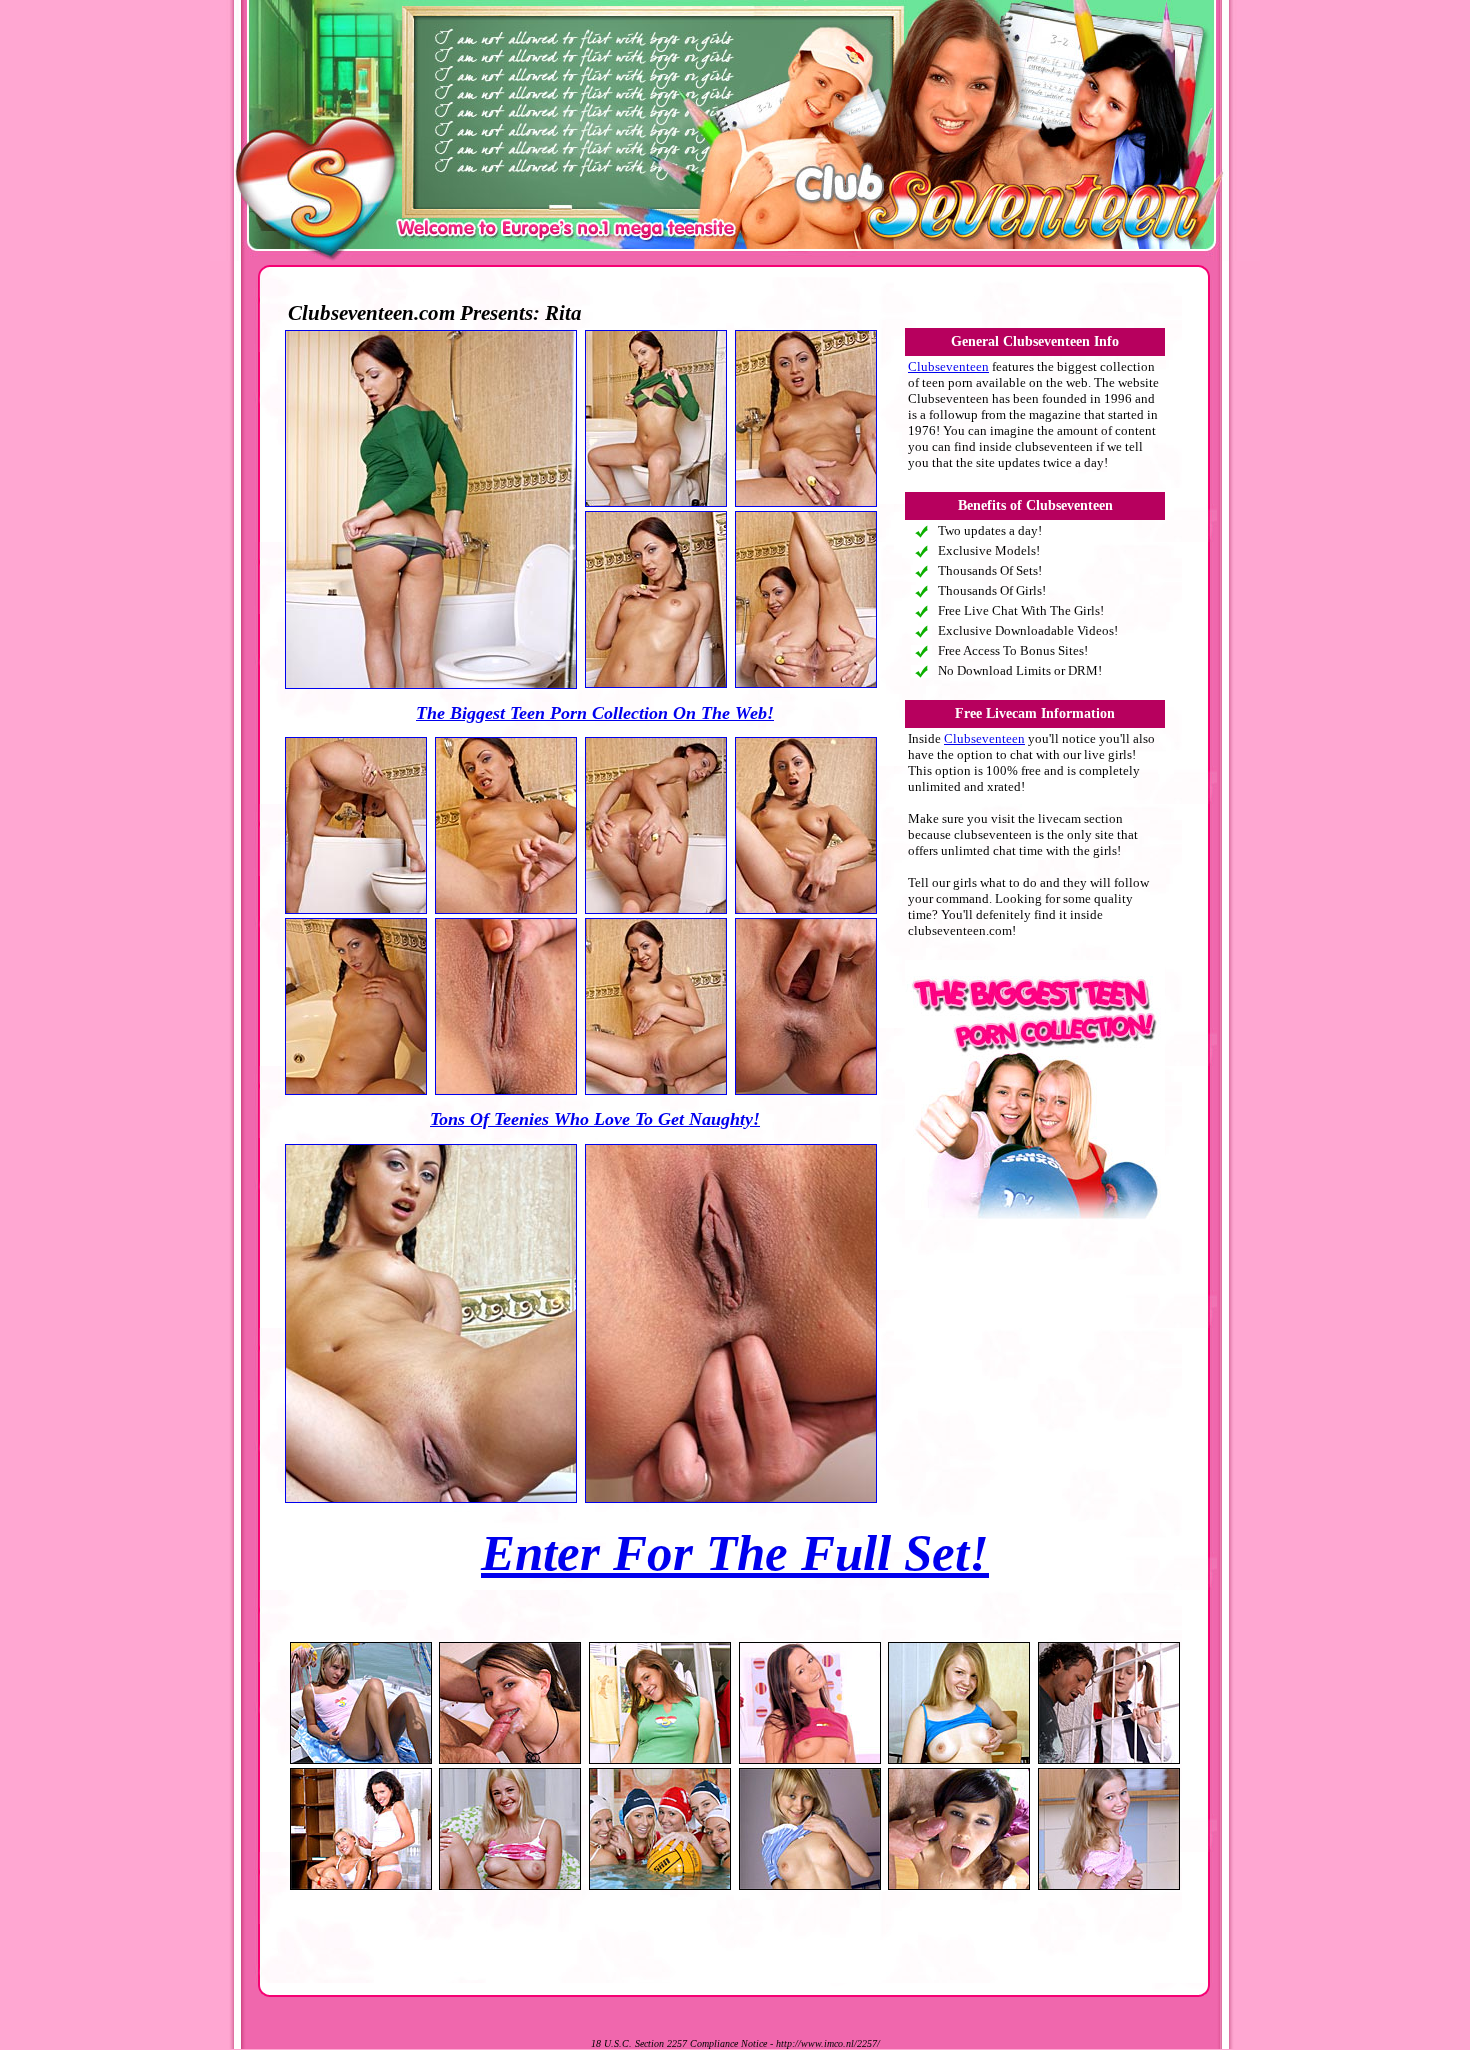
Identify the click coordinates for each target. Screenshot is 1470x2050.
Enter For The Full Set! (735, 1553)
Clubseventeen (948, 366)
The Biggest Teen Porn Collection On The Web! (595, 713)
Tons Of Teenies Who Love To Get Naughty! (595, 1119)
